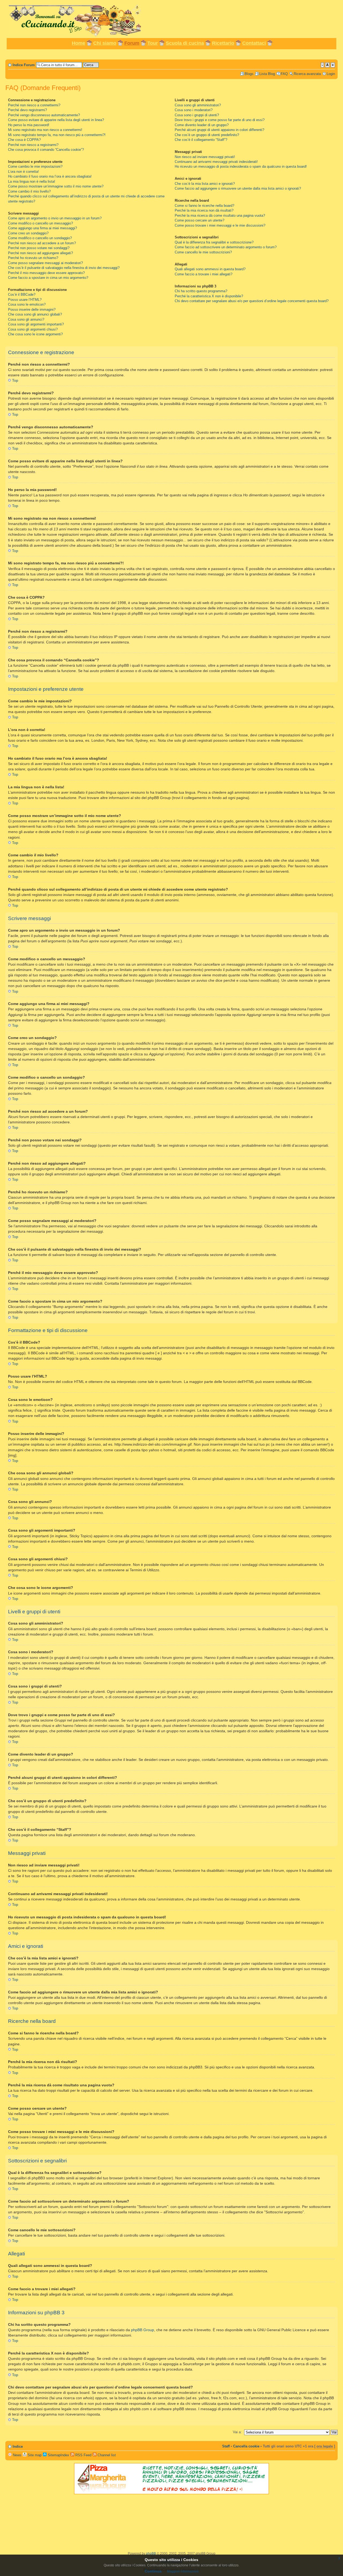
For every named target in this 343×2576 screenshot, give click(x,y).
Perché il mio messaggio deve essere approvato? (46, 273)
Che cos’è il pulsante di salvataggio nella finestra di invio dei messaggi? (64, 268)
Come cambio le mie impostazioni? (35, 166)
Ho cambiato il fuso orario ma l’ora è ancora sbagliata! (50, 176)
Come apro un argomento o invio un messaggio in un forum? (55, 218)
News (17, 2455)
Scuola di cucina (185, 43)
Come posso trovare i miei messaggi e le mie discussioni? (220, 225)
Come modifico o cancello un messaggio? (40, 223)
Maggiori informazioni (183, 2571)
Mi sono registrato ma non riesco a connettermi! (45, 130)
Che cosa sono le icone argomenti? (35, 334)
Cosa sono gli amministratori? (198, 105)
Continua (153, 2571)
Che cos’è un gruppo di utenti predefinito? (207, 135)
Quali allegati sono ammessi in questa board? (210, 269)
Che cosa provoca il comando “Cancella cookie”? (46, 150)
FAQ (284, 74)
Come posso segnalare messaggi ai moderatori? (45, 263)
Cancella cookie (246, 2446)
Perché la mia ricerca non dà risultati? (204, 210)
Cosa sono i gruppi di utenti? (197, 115)
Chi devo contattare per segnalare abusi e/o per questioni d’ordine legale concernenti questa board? (252, 301)
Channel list (106, 2455)
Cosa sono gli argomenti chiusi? (33, 329)
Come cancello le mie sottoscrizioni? (203, 252)
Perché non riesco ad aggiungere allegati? (40, 253)
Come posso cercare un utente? (200, 220)
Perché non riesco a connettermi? (34, 105)
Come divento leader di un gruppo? (202, 125)
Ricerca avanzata (307, 74)
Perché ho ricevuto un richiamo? (33, 258)
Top (15, 380)
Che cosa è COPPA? (24, 140)
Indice (18, 2446)
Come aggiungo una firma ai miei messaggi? (42, 228)
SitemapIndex (58, 2455)
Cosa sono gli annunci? (26, 319)
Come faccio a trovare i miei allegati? (204, 274)
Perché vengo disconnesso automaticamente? (44, 115)
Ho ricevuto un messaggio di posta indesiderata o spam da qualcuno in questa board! (241, 166)
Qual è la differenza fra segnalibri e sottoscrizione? (214, 242)
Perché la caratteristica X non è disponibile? (209, 296)
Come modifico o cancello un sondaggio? (40, 238)
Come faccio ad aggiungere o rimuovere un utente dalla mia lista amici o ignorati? (238, 188)
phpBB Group (143, 2330)
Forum (132, 43)
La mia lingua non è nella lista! (32, 181)
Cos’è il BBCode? (22, 295)
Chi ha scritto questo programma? (201, 291)
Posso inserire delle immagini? (32, 310)
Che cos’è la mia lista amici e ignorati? (205, 184)
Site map (34, 2455)
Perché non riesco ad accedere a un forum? (42, 243)
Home (79, 43)
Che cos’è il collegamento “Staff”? (201, 140)
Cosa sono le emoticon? (27, 304)
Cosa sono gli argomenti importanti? (36, 324)
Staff (226, 2446)
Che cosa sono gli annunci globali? (35, 314)
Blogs (249, 74)
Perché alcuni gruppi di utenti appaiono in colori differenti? (219, 130)
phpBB (151, 2553)
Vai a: (237, 2432)
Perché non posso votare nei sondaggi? (39, 248)
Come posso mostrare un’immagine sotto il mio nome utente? (56, 186)
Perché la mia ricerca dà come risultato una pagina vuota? (220, 215)
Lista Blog (267, 74)
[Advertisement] (171, 54)
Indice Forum (24, 65)
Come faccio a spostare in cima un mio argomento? (48, 278)
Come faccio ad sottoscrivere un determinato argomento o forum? (226, 247)
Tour (153, 43)
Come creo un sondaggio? (28, 233)
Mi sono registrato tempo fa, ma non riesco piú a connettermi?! (57, 135)
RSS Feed (83, 2455)
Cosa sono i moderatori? (194, 110)
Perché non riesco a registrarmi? (33, 145)
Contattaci (254, 43)
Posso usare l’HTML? (25, 300)
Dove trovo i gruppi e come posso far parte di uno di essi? (220, 120)
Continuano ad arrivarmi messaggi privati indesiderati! (216, 162)
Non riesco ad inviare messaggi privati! (205, 157)
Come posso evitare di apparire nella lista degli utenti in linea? (56, 120)
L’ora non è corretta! (23, 172)
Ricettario (223, 43)
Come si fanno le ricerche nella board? (204, 206)
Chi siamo (105, 43)
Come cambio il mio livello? (29, 191)
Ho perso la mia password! (29, 125)
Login (331, 74)
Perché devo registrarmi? (27, 110)
